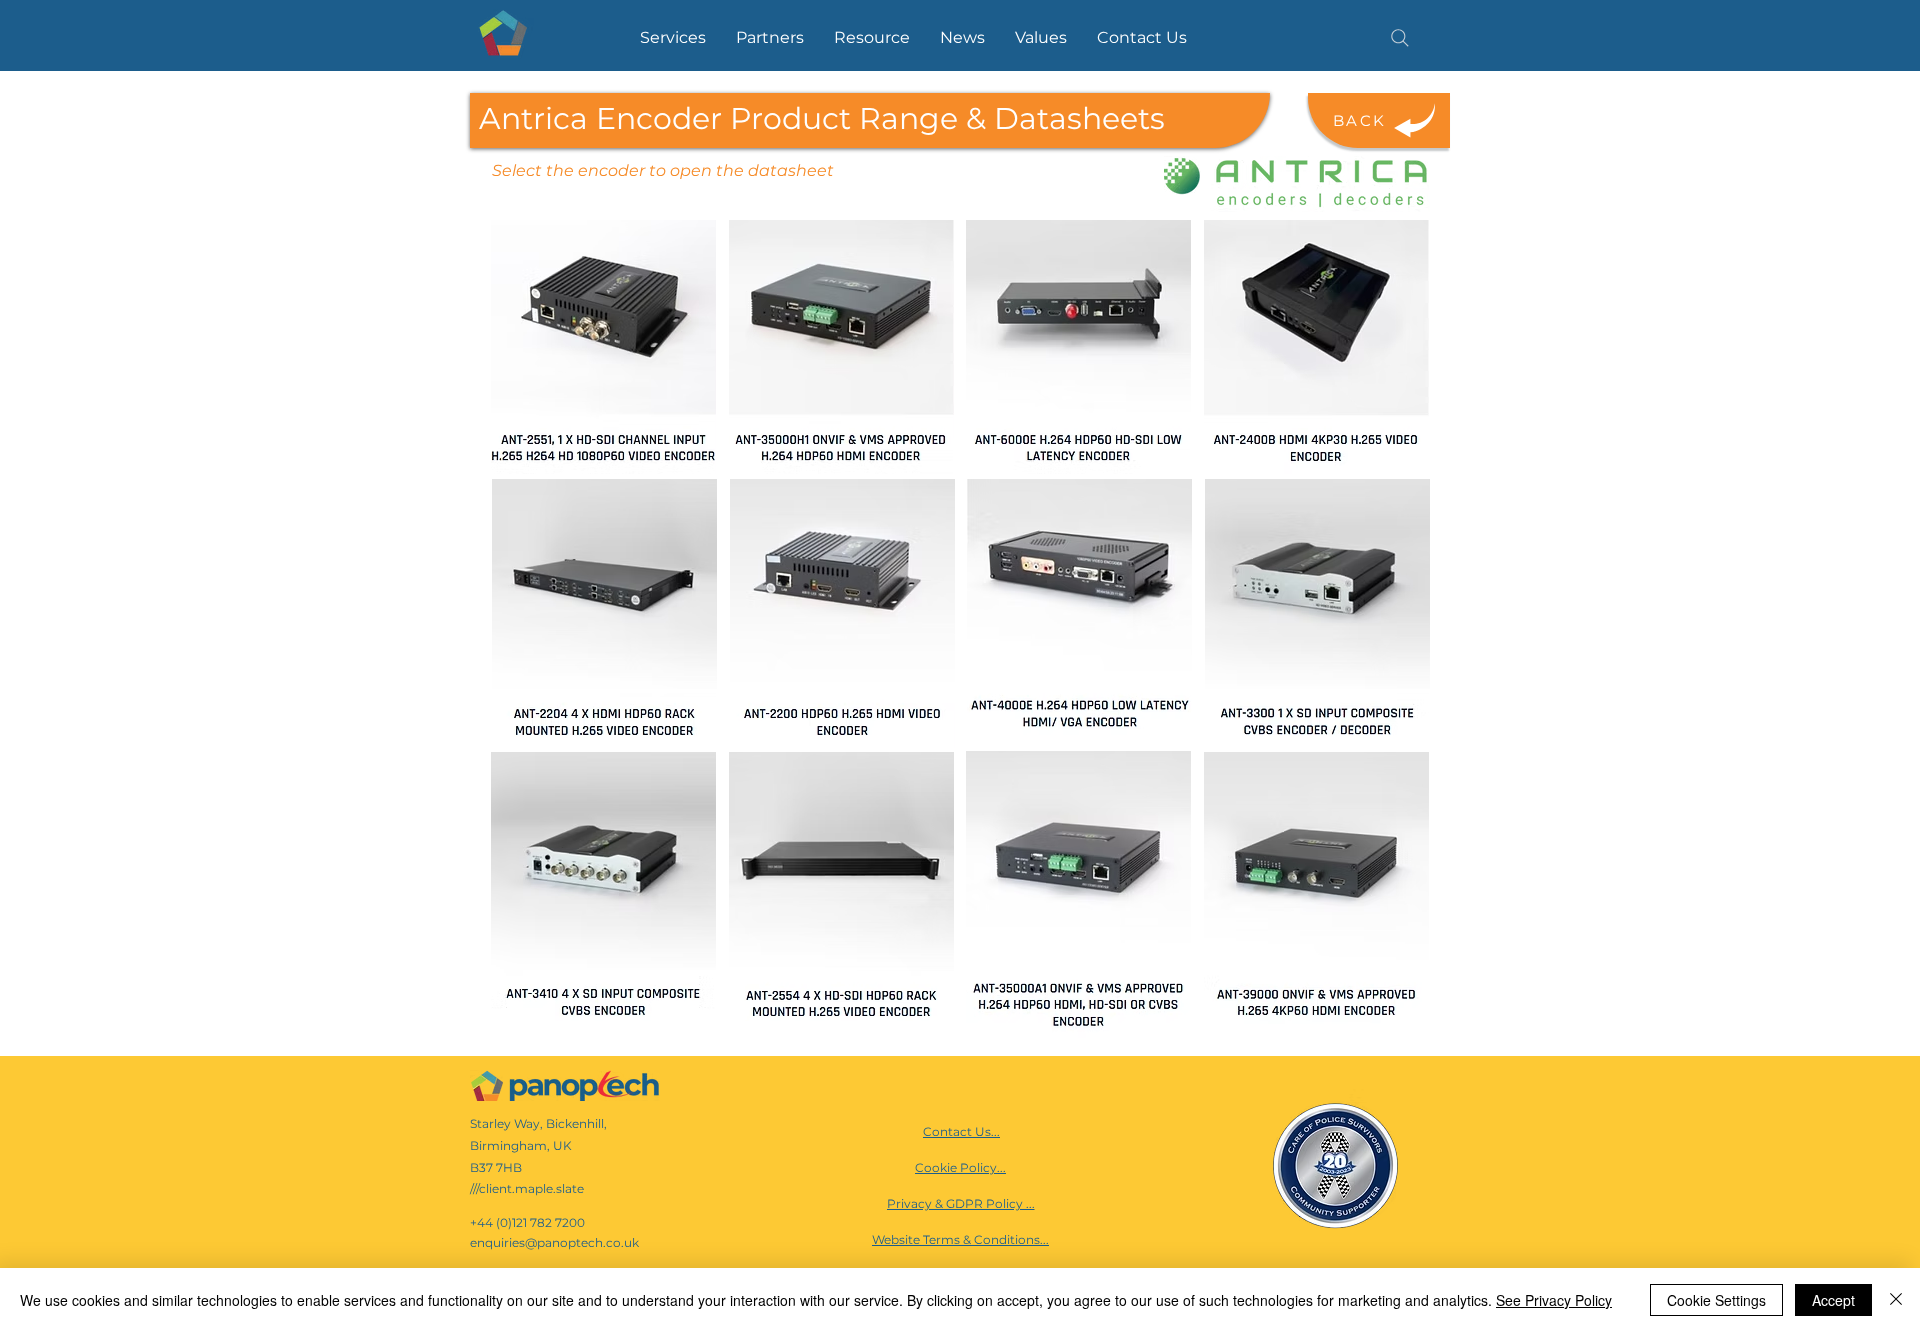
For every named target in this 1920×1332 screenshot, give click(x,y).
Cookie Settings (1716, 1300)
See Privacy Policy (1554, 1300)
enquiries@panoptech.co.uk (554, 1242)
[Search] (1400, 38)
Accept (1833, 1300)
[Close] (1896, 1300)
